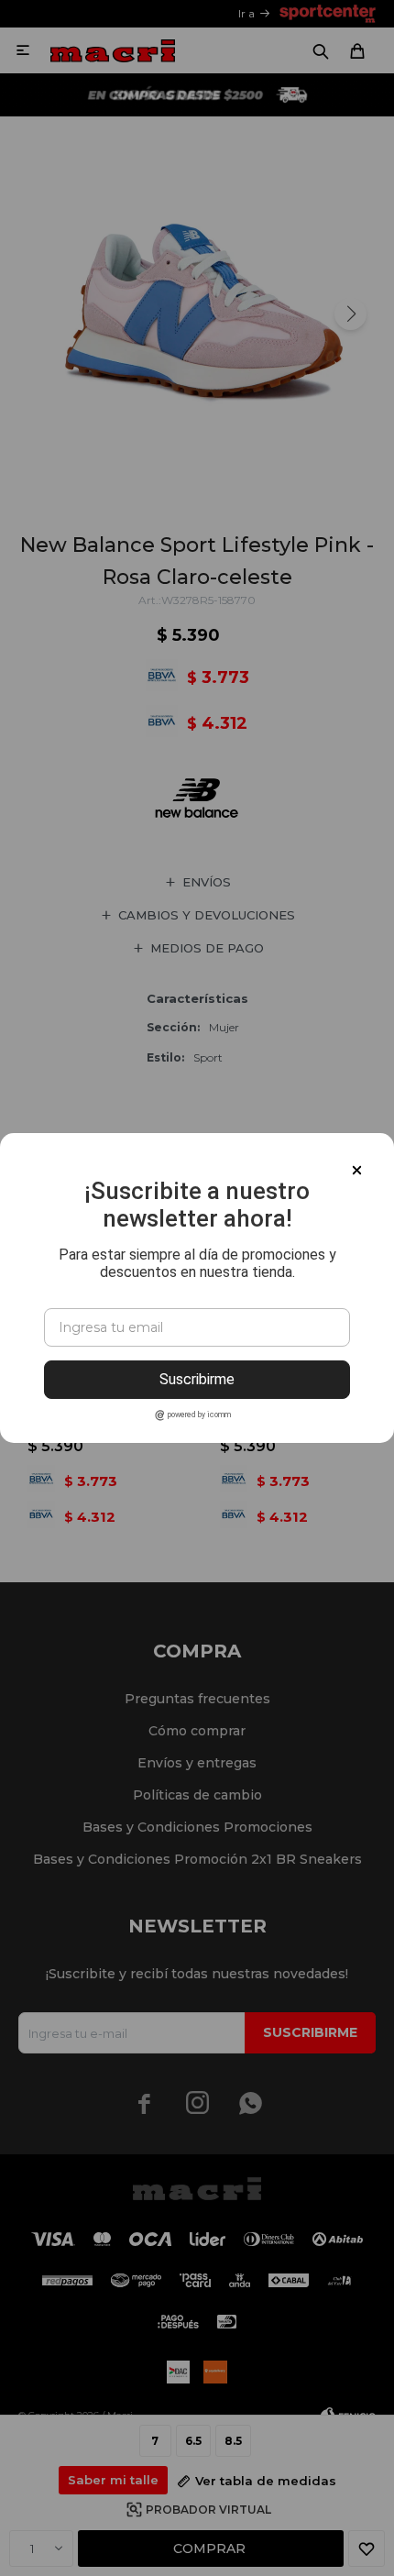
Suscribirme (197, 1379)
